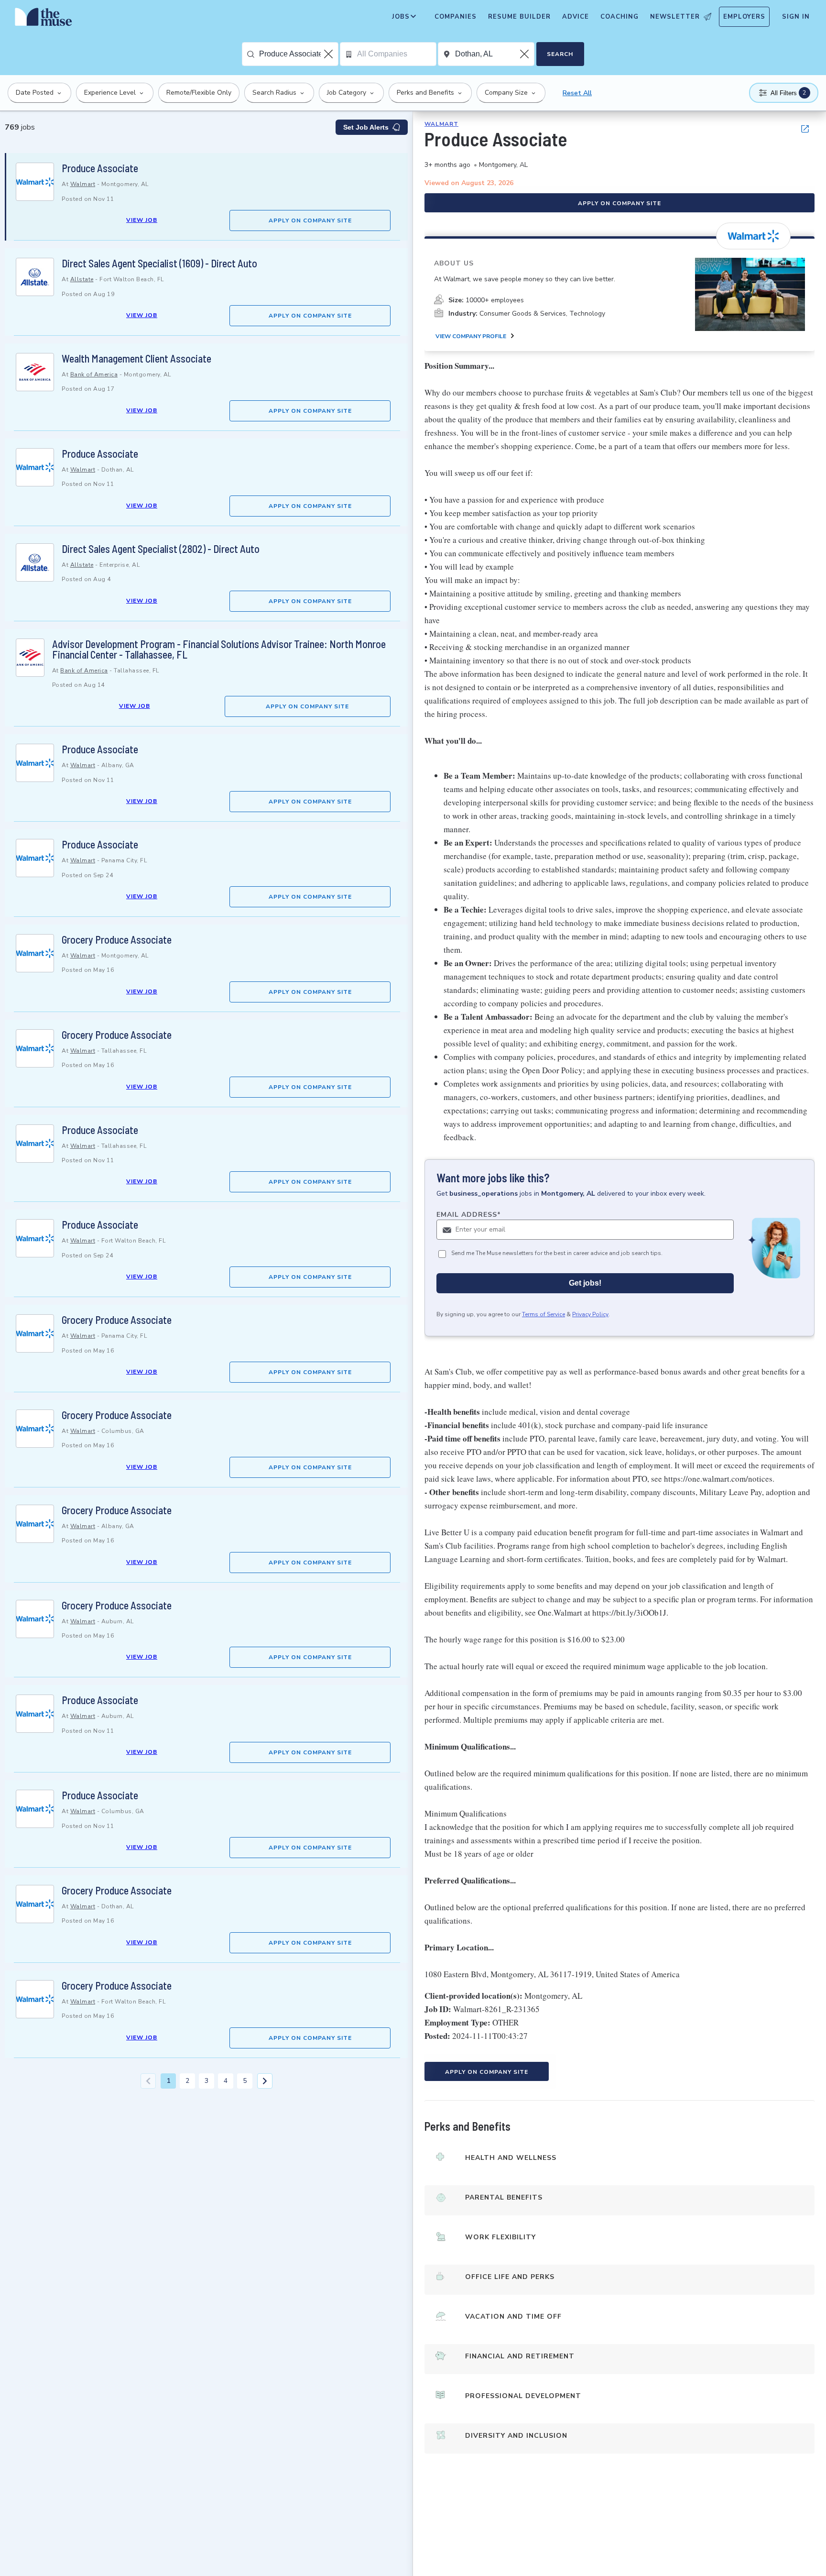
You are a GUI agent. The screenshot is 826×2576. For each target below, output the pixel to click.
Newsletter (675, 17)
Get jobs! (585, 1283)
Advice (576, 17)
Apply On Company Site (310, 220)
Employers (744, 17)
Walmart (83, 184)
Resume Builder (519, 17)
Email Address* (469, 1215)
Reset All (577, 93)
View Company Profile (471, 336)
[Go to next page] (265, 2081)
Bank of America (94, 374)
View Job (142, 220)
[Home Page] (43, 19)
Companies (456, 17)
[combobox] (299, 54)
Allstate (82, 279)
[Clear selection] (329, 54)
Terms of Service (543, 1314)
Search (560, 54)
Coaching (619, 17)
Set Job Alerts (366, 127)
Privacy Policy (590, 1314)
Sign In (796, 17)
